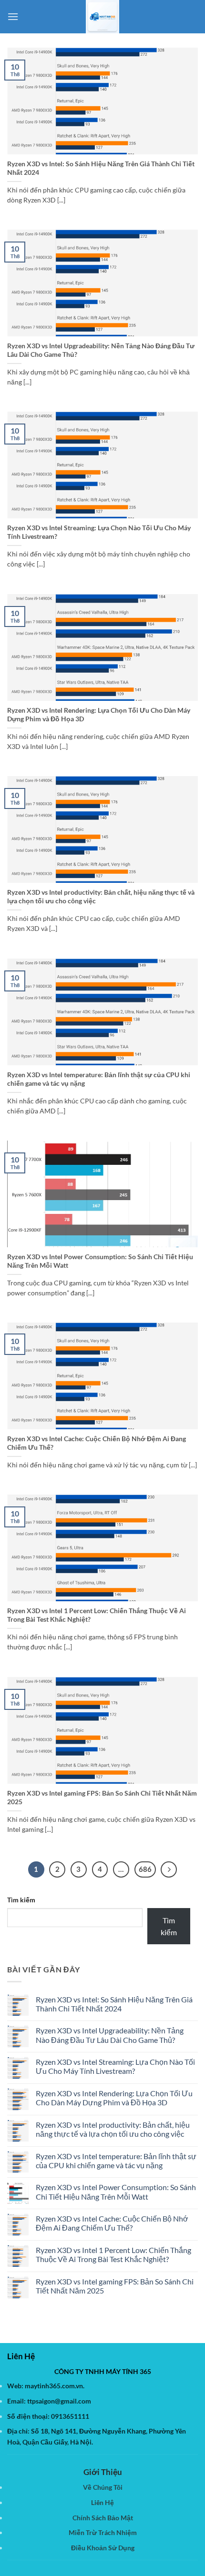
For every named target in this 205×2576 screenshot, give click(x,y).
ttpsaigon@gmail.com (59, 2401)
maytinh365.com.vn (54, 2386)
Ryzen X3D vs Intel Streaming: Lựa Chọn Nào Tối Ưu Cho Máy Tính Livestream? (99, 532)
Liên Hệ (102, 2502)
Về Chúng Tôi (103, 2487)
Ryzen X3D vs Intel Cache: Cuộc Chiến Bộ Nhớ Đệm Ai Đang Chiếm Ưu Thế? (97, 1443)
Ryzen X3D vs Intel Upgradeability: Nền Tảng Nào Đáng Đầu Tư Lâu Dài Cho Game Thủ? (101, 350)
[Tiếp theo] (169, 1869)
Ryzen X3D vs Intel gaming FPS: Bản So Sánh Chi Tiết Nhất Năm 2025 (102, 1798)
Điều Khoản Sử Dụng (103, 2548)
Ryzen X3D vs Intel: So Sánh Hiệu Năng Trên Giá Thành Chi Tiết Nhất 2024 (101, 168)
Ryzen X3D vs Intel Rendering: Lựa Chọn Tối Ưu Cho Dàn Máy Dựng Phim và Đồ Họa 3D (99, 715)
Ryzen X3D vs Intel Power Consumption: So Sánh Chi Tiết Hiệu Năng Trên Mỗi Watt (100, 1261)
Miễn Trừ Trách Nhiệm (103, 2532)
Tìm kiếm (21, 1900)
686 (145, 1869)
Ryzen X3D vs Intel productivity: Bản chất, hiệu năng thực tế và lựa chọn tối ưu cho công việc (101, 897)
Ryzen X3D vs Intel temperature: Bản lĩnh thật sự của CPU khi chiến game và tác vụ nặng (99, 1079)
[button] (13, 16)
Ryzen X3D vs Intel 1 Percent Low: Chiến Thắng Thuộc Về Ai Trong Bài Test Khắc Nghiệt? (97, 1615)
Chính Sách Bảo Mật (103, 2518)
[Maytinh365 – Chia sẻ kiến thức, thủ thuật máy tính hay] (102, 17)
